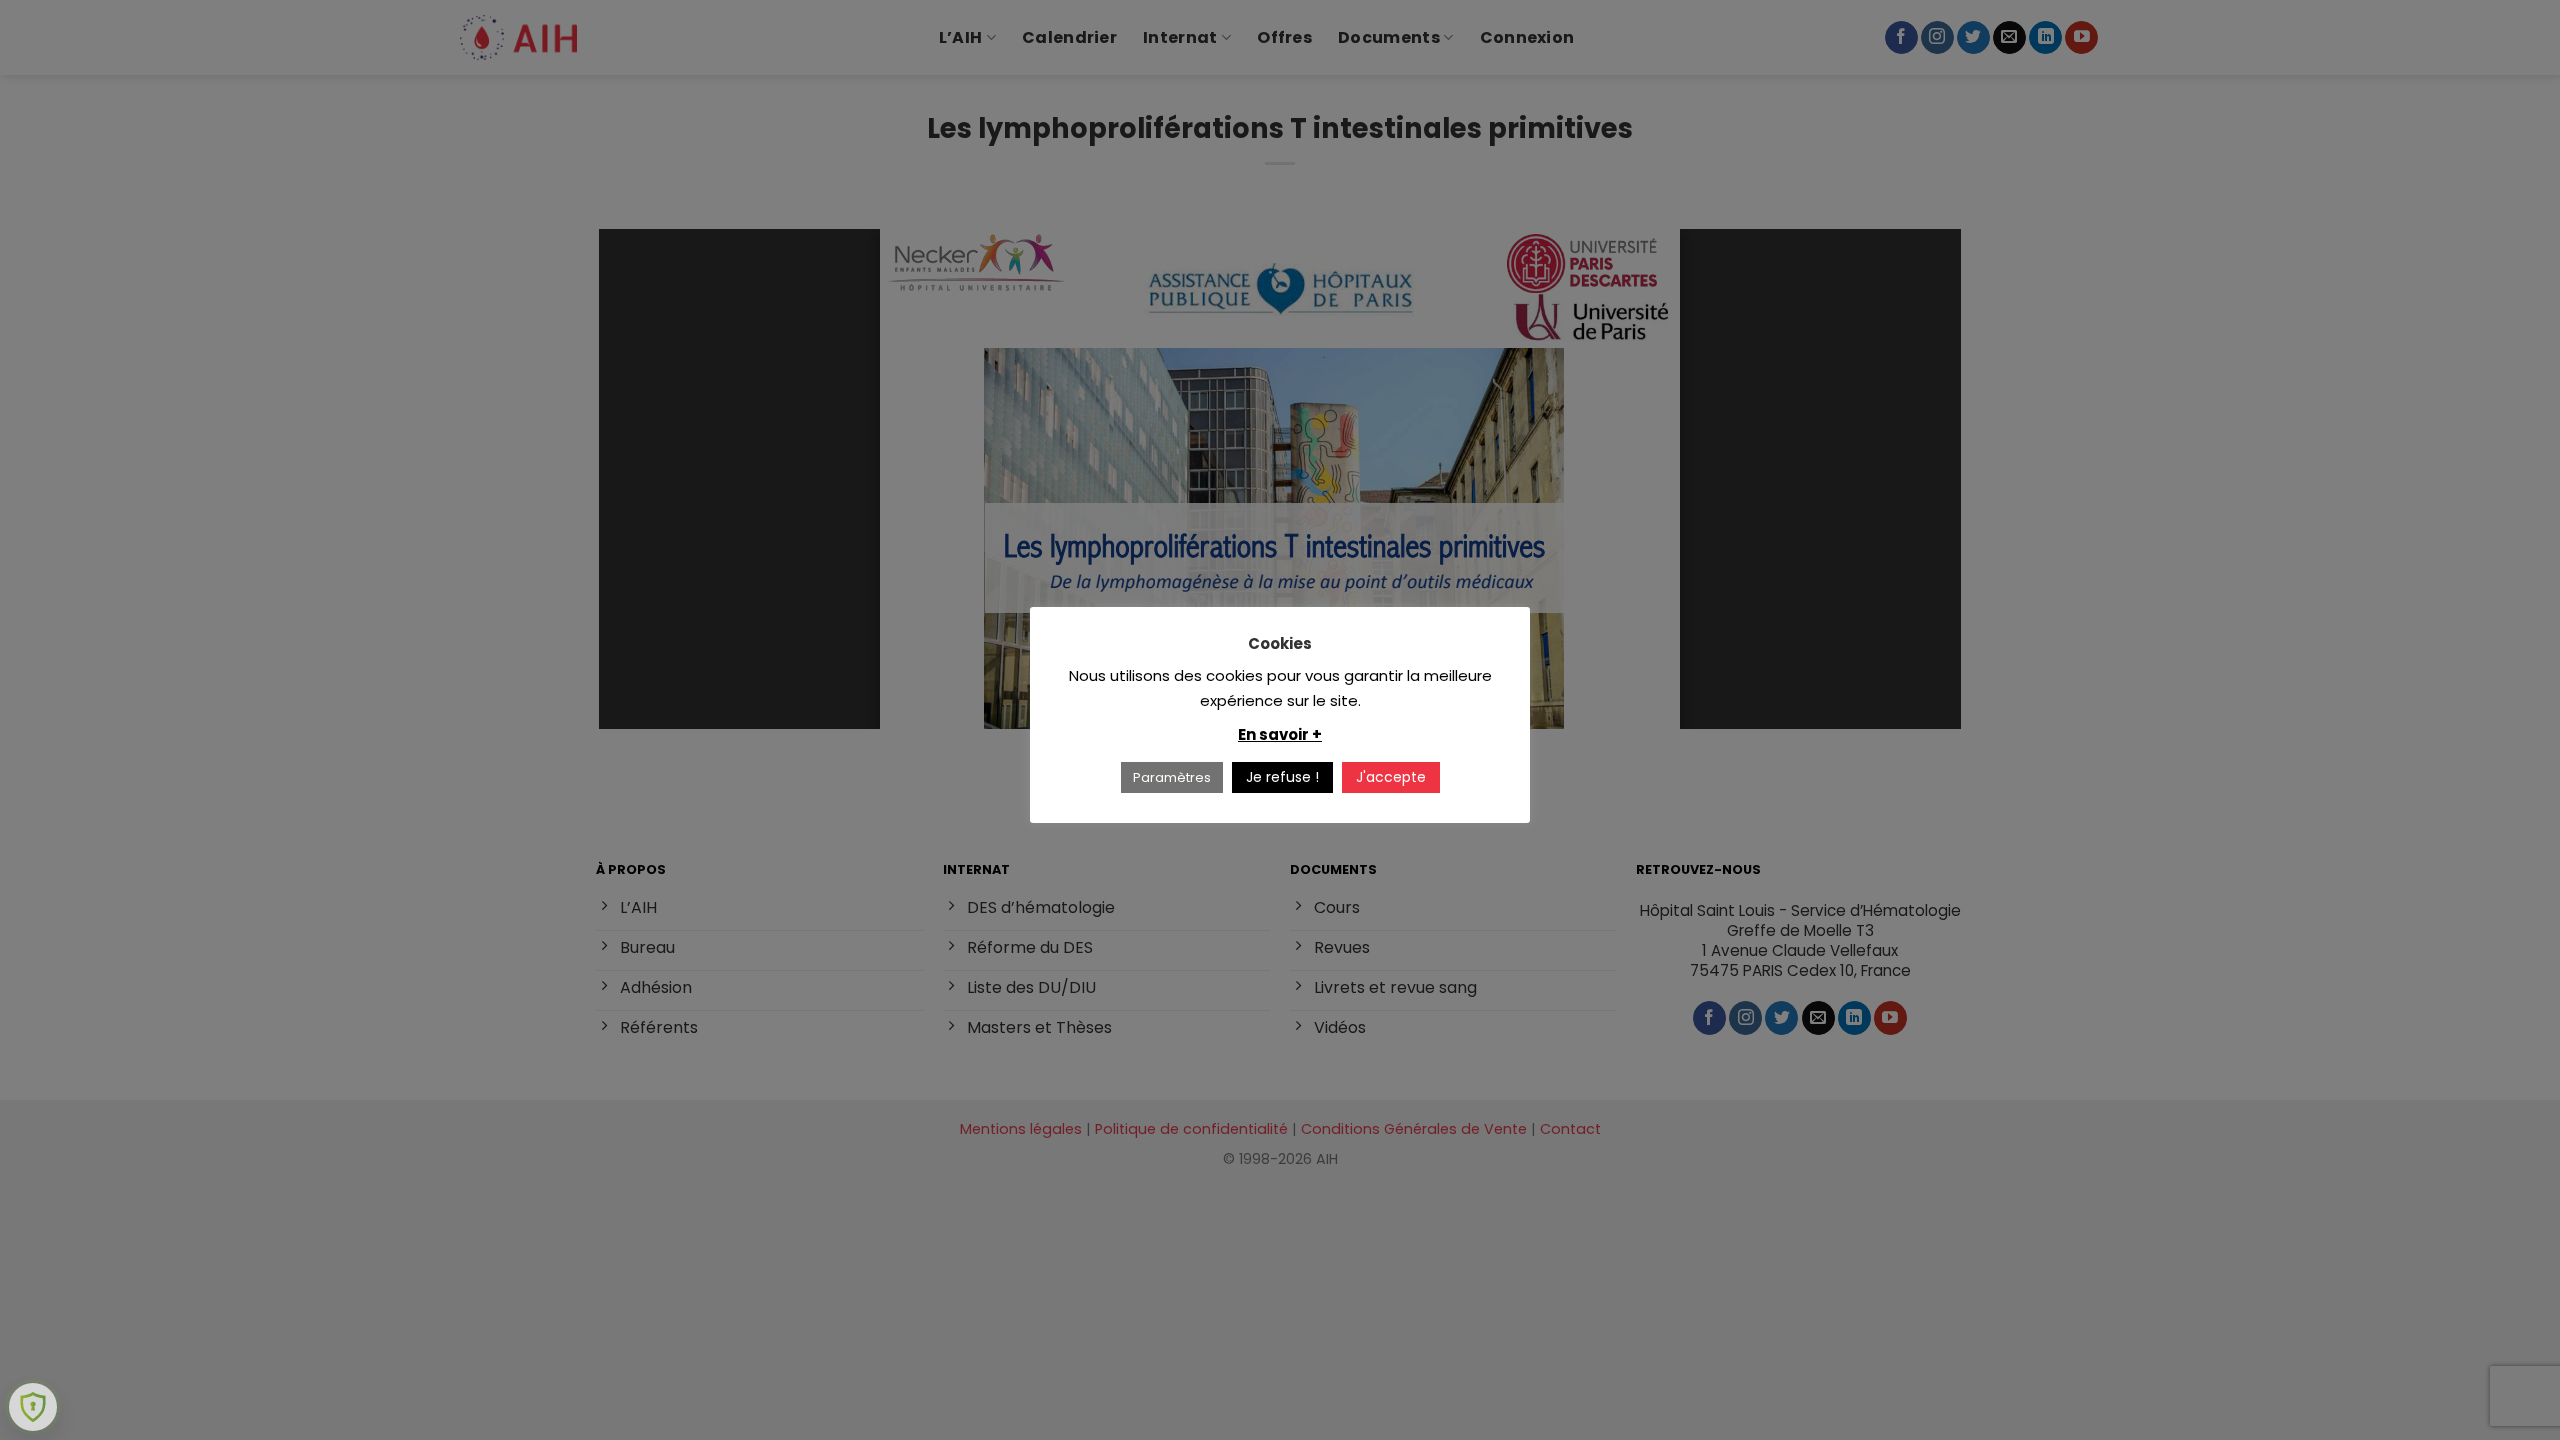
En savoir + (1280, 734)
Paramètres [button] (1172, 777)
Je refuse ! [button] (1282, 777)
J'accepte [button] (1391, 777)
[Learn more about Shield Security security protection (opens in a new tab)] (33, 1407)
